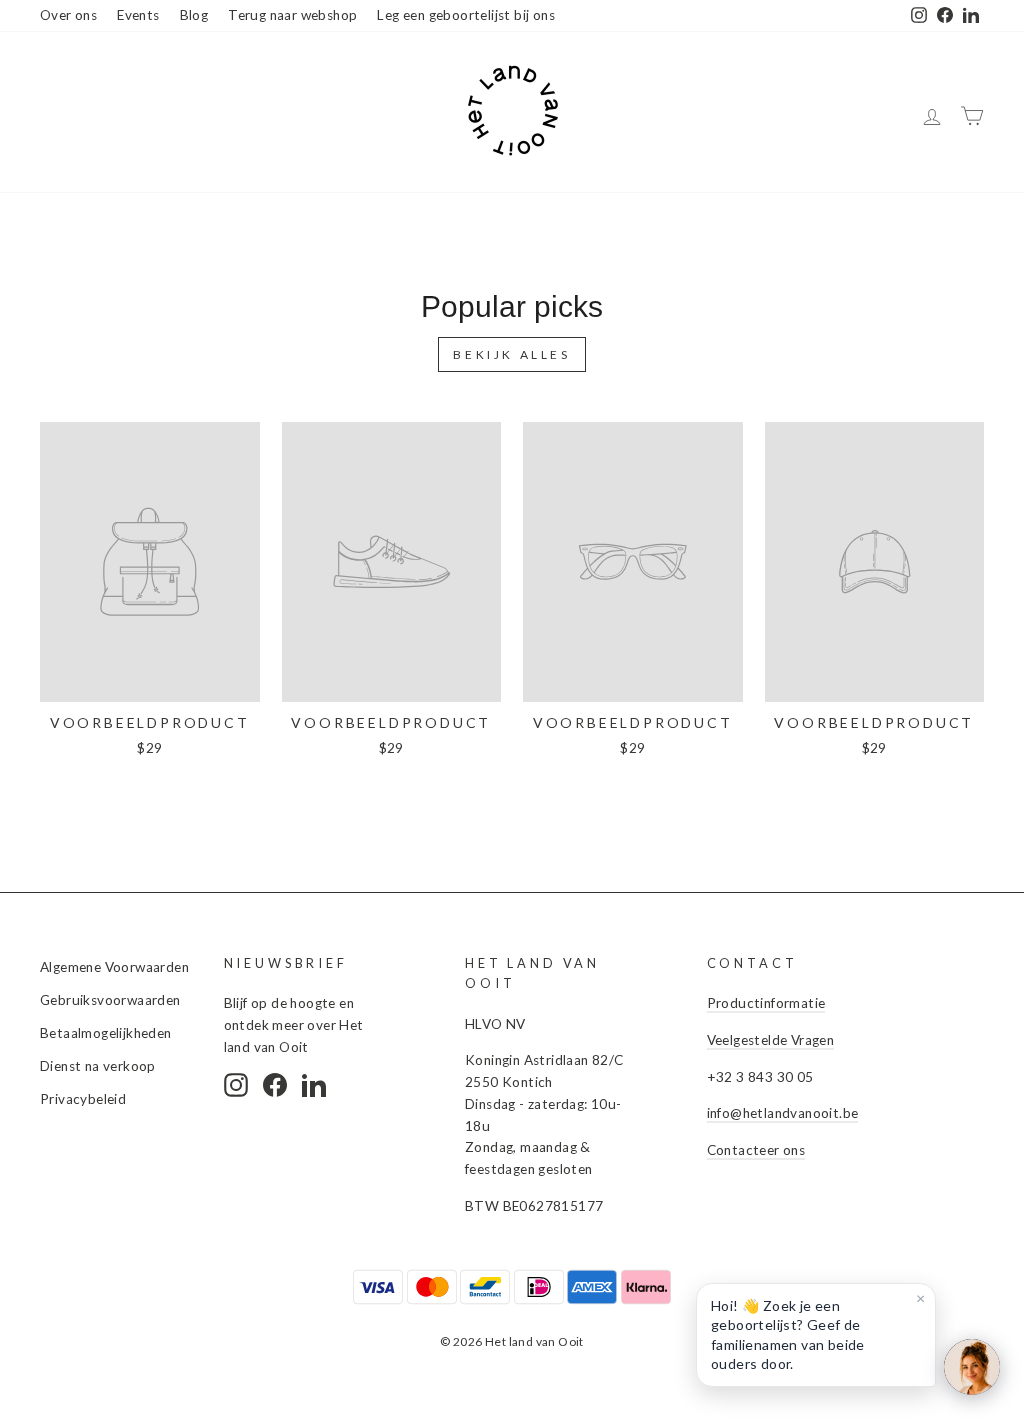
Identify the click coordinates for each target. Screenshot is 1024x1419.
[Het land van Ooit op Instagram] (236, 1085)
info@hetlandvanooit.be (783, 1113)
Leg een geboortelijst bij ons (466, 15)
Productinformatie (766, 1003)
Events (138, 15)
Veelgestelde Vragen (771, 1040)
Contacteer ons (756, 1150)
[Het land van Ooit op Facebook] (275, 1085)
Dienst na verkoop (98, 1066)
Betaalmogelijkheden (106, 1033)
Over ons (68, 15)
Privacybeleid (83, 1099)
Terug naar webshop (292, 15)
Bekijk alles (511, 354)
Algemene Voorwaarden (114, 967)
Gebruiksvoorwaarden (110, 1000)
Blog (194, 15)
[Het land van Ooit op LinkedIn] (314, 1085)
